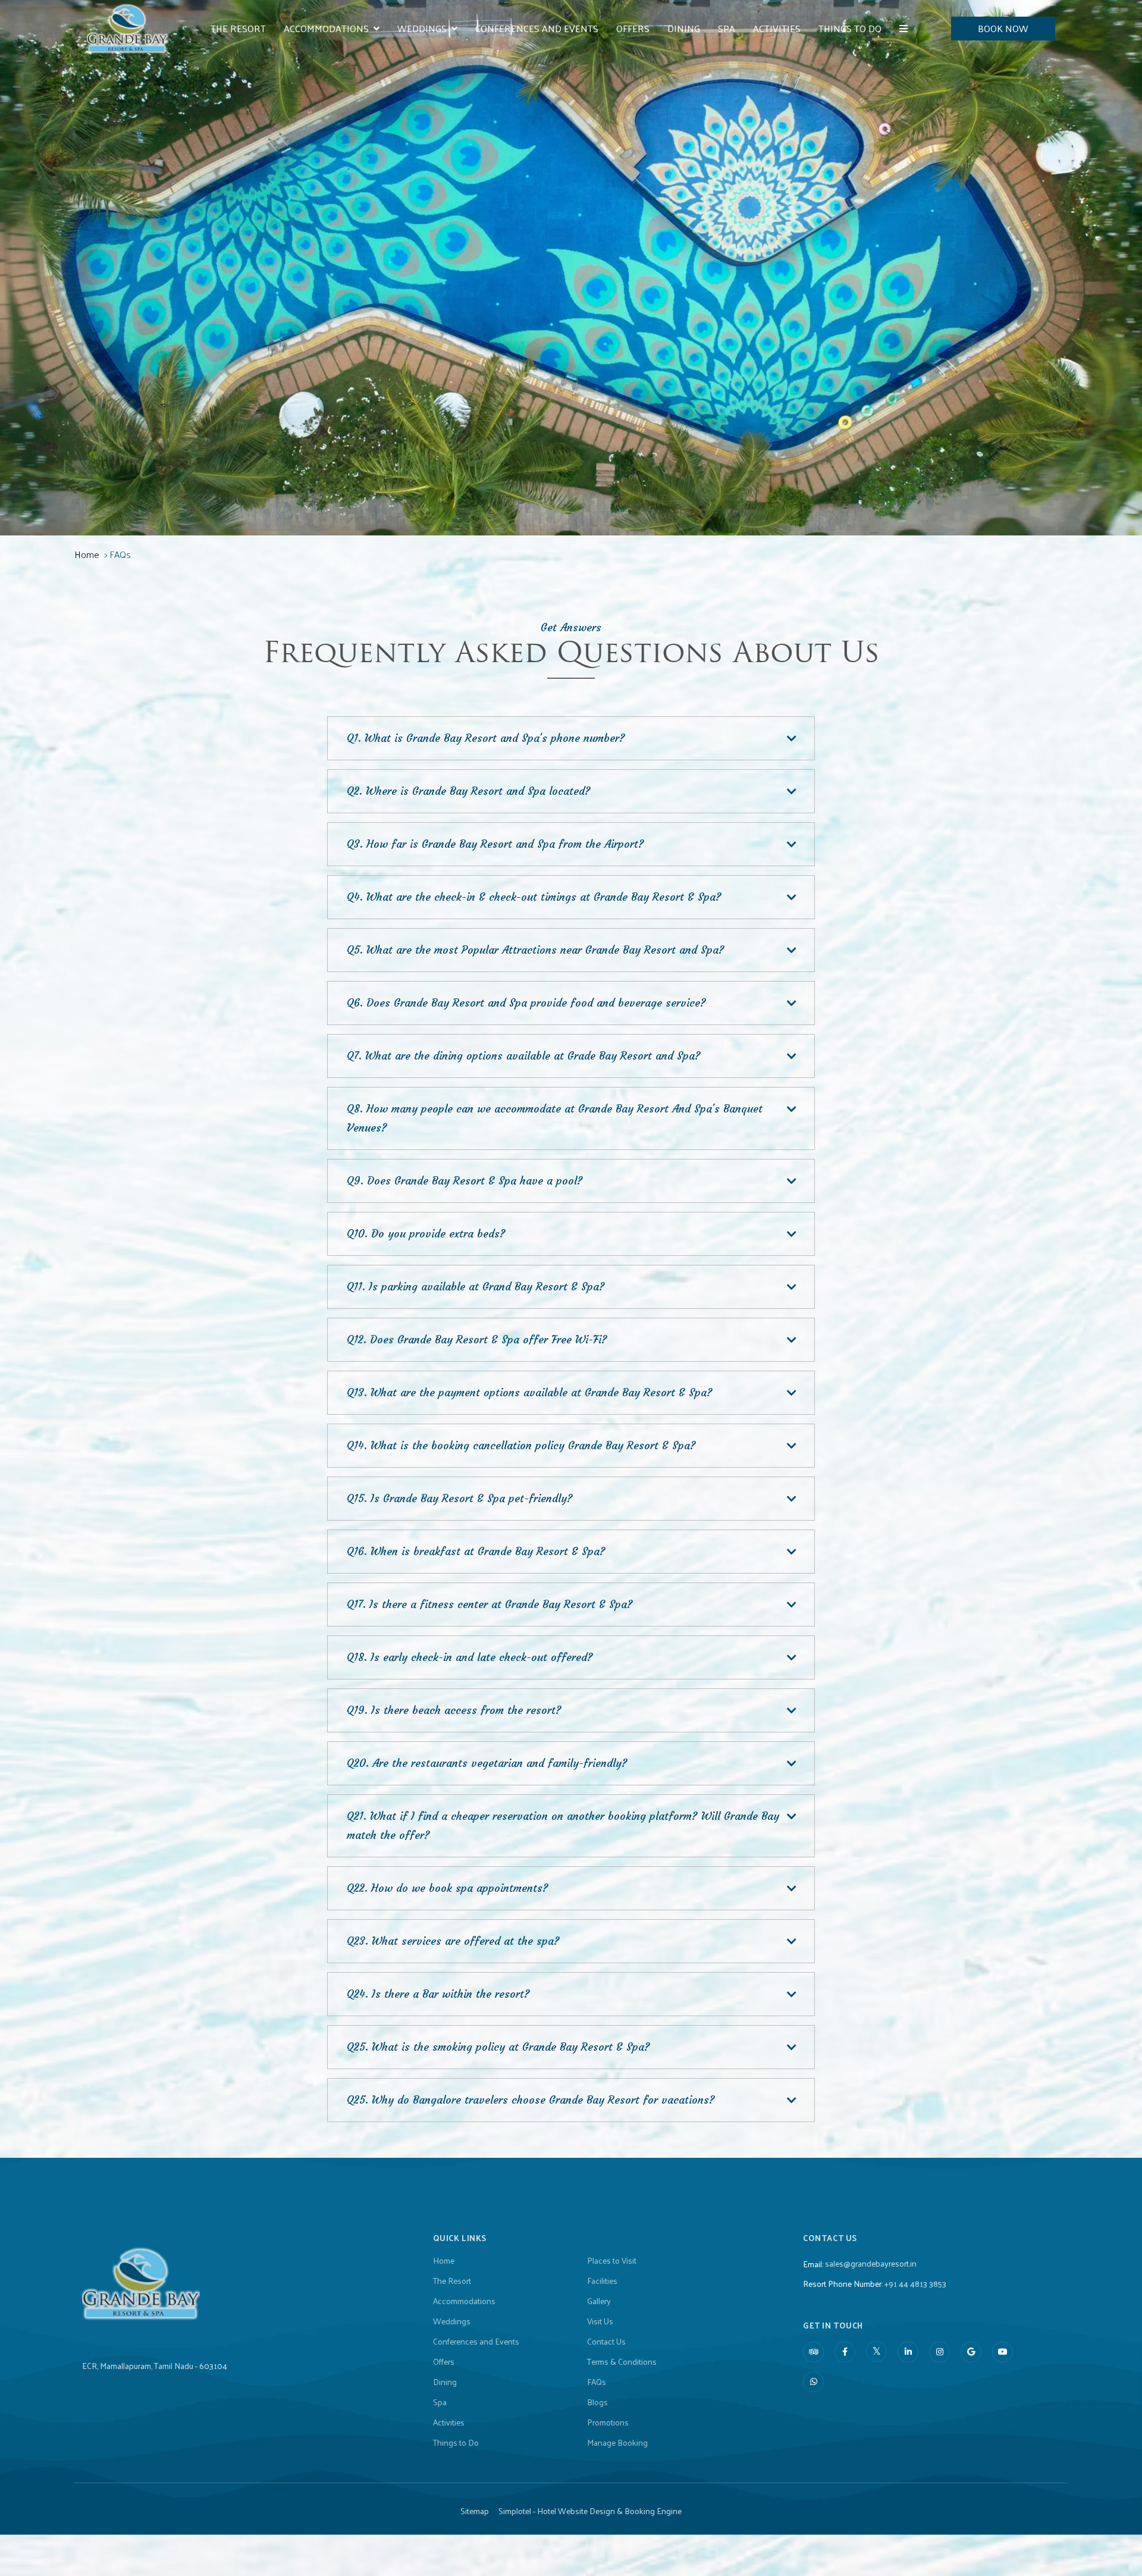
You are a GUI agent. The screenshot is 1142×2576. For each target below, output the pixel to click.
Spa (727, 28)
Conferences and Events (537, 28)
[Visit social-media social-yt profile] (1003, 2352)
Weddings (422, 28)
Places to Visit (612, 2261)
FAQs (597, 2382)
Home (87, 554)
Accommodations (326, 28)
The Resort (238, 28)
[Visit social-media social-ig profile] (939, 2352)
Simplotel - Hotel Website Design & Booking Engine (590, 2511)
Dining (684, 28)
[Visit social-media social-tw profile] (876, 2351)
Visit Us (600, 2321)
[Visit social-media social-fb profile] (845, 2352)
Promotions (608, 2423)
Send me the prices (1065, 1183)
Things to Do (850, 28)
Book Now (1003, 28)
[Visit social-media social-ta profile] (813, 2352)
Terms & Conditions (622, 2362)
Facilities (602, 2281)
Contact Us (606, 2342)
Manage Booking (617, 2443)
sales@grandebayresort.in (871, 2263)
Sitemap (475, 2511)
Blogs (597, 2402)
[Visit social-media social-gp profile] (971, 2352)
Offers (633, 28)
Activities (777, 28)
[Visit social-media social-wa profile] (813, 2382)
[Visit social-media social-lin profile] (908, 2352)
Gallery (599, 2301)
